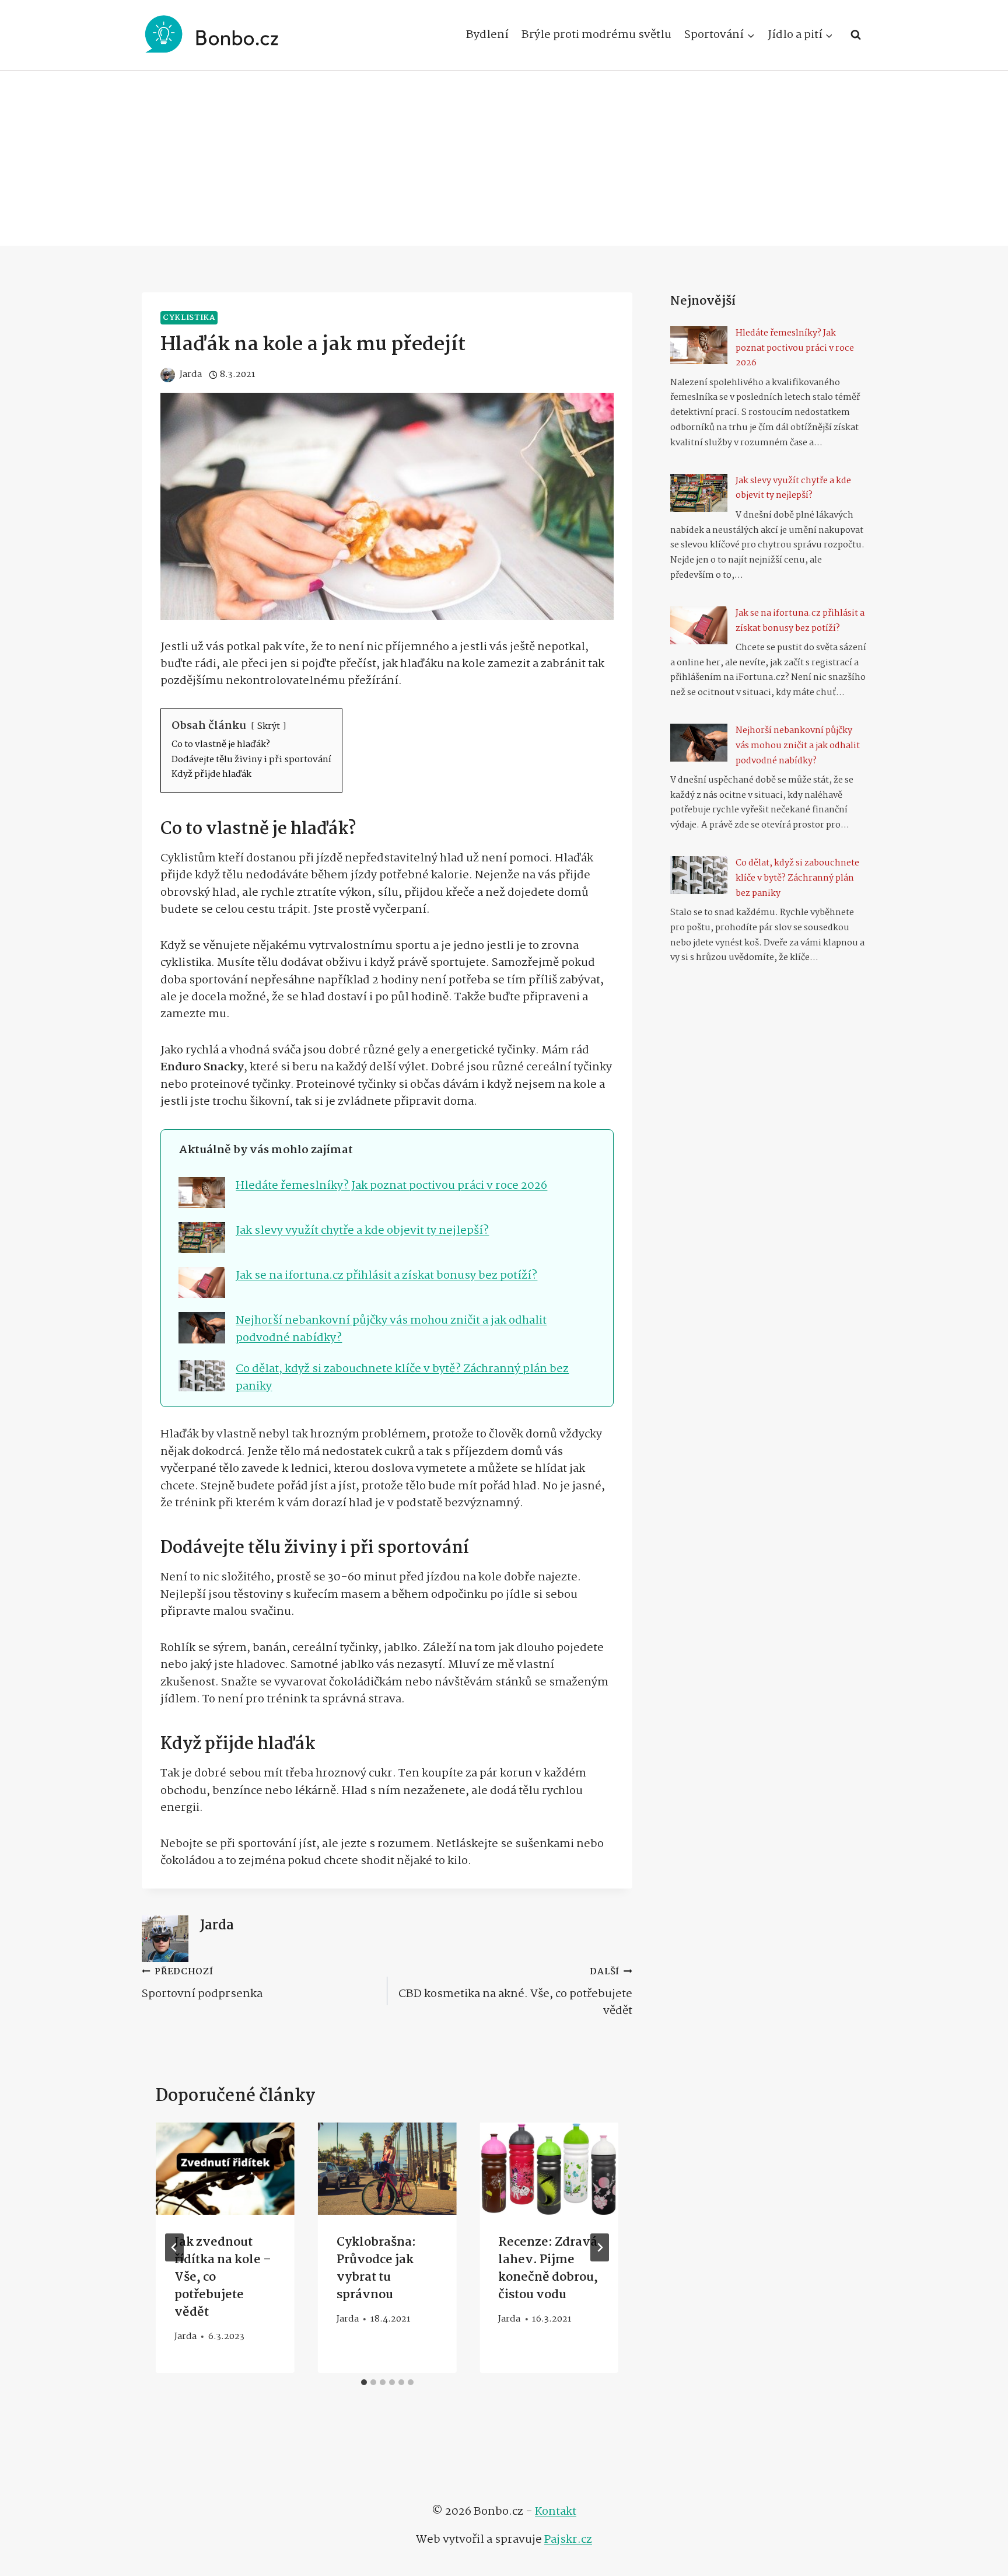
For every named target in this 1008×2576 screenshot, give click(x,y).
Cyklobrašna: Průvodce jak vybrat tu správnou (376, 2268)
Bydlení (487, 35)
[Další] (600, 2247)
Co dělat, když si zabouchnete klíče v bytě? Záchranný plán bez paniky (402, 1377)
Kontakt (556, 2512)
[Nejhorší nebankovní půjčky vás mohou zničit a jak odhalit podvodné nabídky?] (699, 743)
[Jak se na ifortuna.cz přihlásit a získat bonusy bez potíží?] (699, 625)
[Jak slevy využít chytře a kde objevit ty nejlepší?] (699, 493)
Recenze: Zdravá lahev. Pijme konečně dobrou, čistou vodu (548, 2268)
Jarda (217, 1926)
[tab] (364, 2382)
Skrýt (269, 726)
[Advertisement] (504, 158)
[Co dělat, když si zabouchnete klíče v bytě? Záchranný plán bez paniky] (699, 875)
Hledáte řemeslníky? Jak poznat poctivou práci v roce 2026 (391, 1186)
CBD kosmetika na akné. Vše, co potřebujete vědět (515, 1992)
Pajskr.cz (568, 2540)
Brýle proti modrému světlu (596, 35)
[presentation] (225, 2169)
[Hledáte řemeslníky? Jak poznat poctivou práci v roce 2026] (699, 345)
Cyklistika (189, 318)
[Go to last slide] (174, 2247)
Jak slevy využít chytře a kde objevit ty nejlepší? (362, 1231)
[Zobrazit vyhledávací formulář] (856, 35)
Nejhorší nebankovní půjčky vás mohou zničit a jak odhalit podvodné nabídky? (391, 1329)
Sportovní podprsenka (202, 1983)
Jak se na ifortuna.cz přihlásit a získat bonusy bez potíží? (386, 1275)
